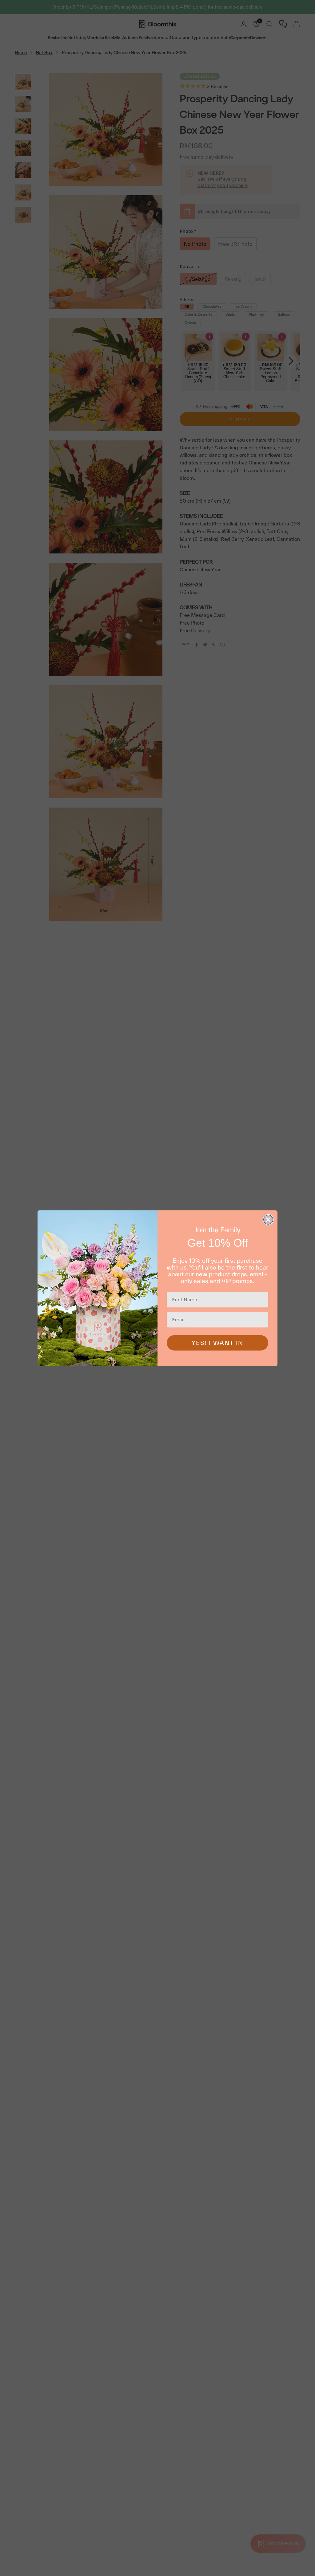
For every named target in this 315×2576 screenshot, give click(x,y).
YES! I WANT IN (217, 1343)
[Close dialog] (268, 1220)
